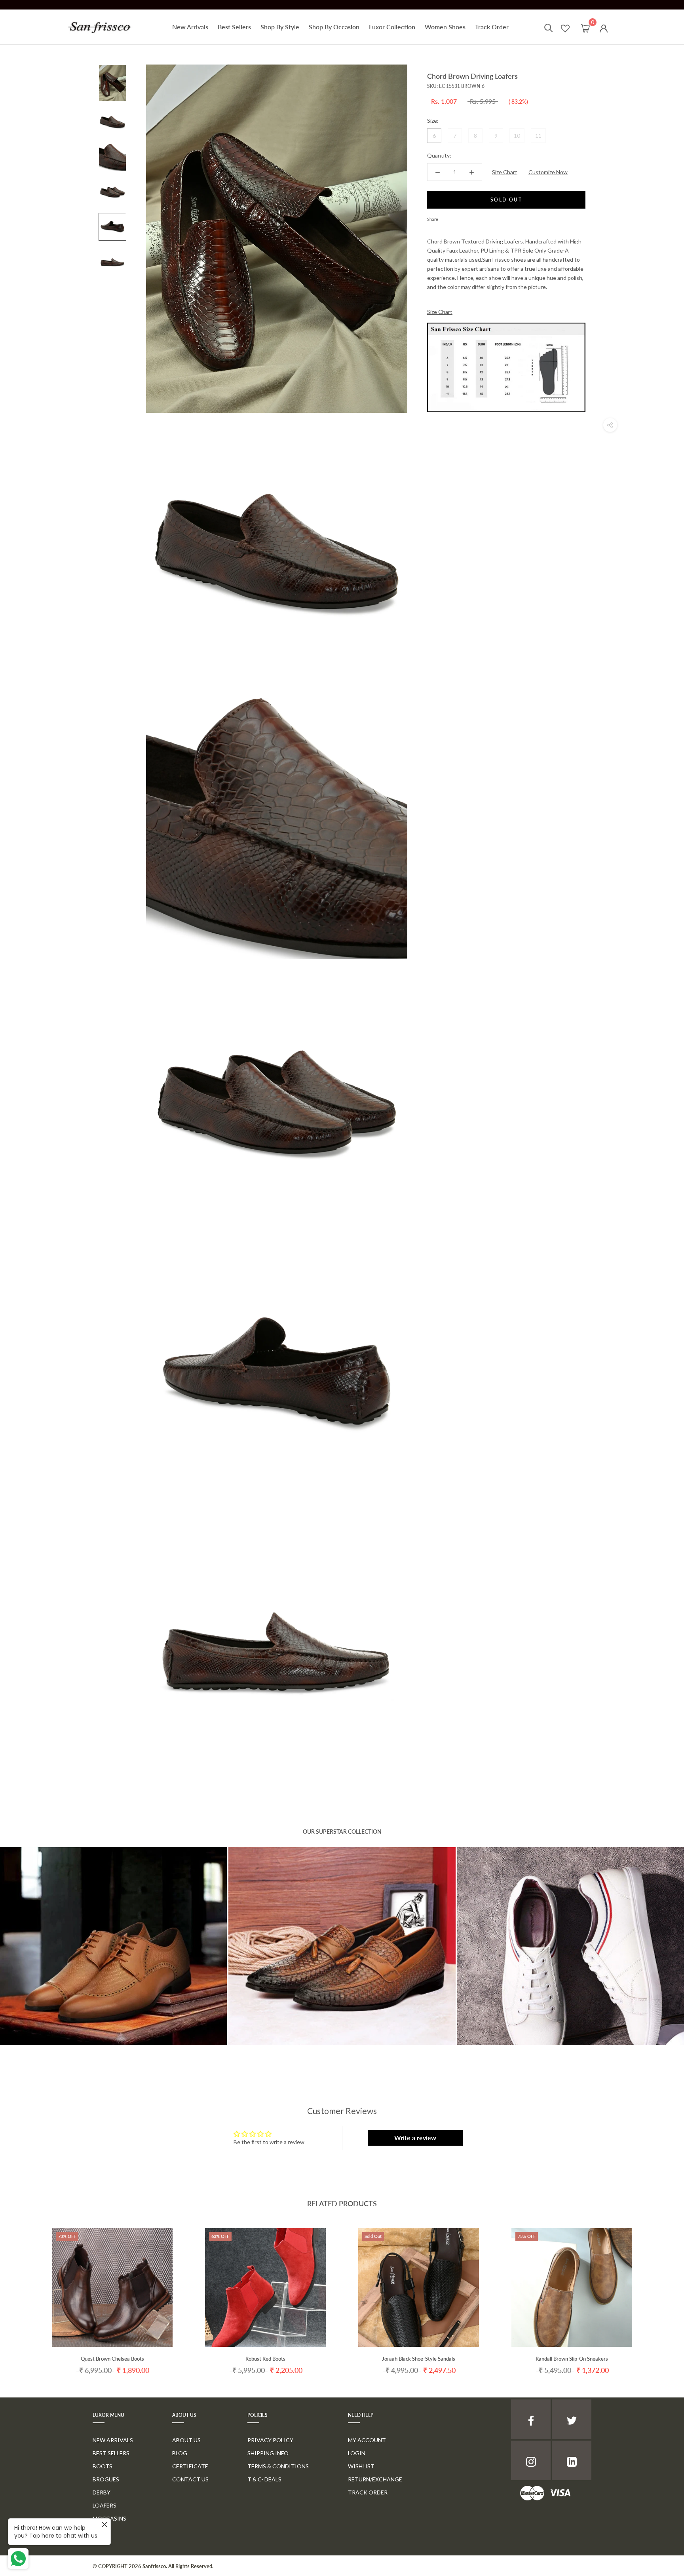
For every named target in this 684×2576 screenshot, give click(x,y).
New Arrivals (190, 27)
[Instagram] (531, 2460)
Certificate (190, 2466)
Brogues (106, 2479)
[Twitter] (456, 217)
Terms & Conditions (278, 2466)
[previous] (25, 2294)
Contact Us (190, 2479)
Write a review (415, 2138)
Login (357, 2453)
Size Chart (505, 172)
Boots (103, 2466)
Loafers (104, 2505)
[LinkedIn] (572, 2460)
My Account (367, 2440)
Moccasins (109, 2518)
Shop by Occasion (334, 27)
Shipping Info (268, 2453)
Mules (102, 2531)
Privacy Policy (270, 2440)
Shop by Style (280, 27)
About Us (186, 2440)
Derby (102, 2492)
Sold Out (506, 200)
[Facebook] (446, 217)
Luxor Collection (392, 27)
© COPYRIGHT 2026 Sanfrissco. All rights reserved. (153, 2566)
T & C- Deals (264, 2479)
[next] (659, 2294)
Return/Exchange (375, 2479)
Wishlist (361, 2466)
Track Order (492, 27)
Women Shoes (445, 27)
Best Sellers (234, 27)
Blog (180, 2453)
